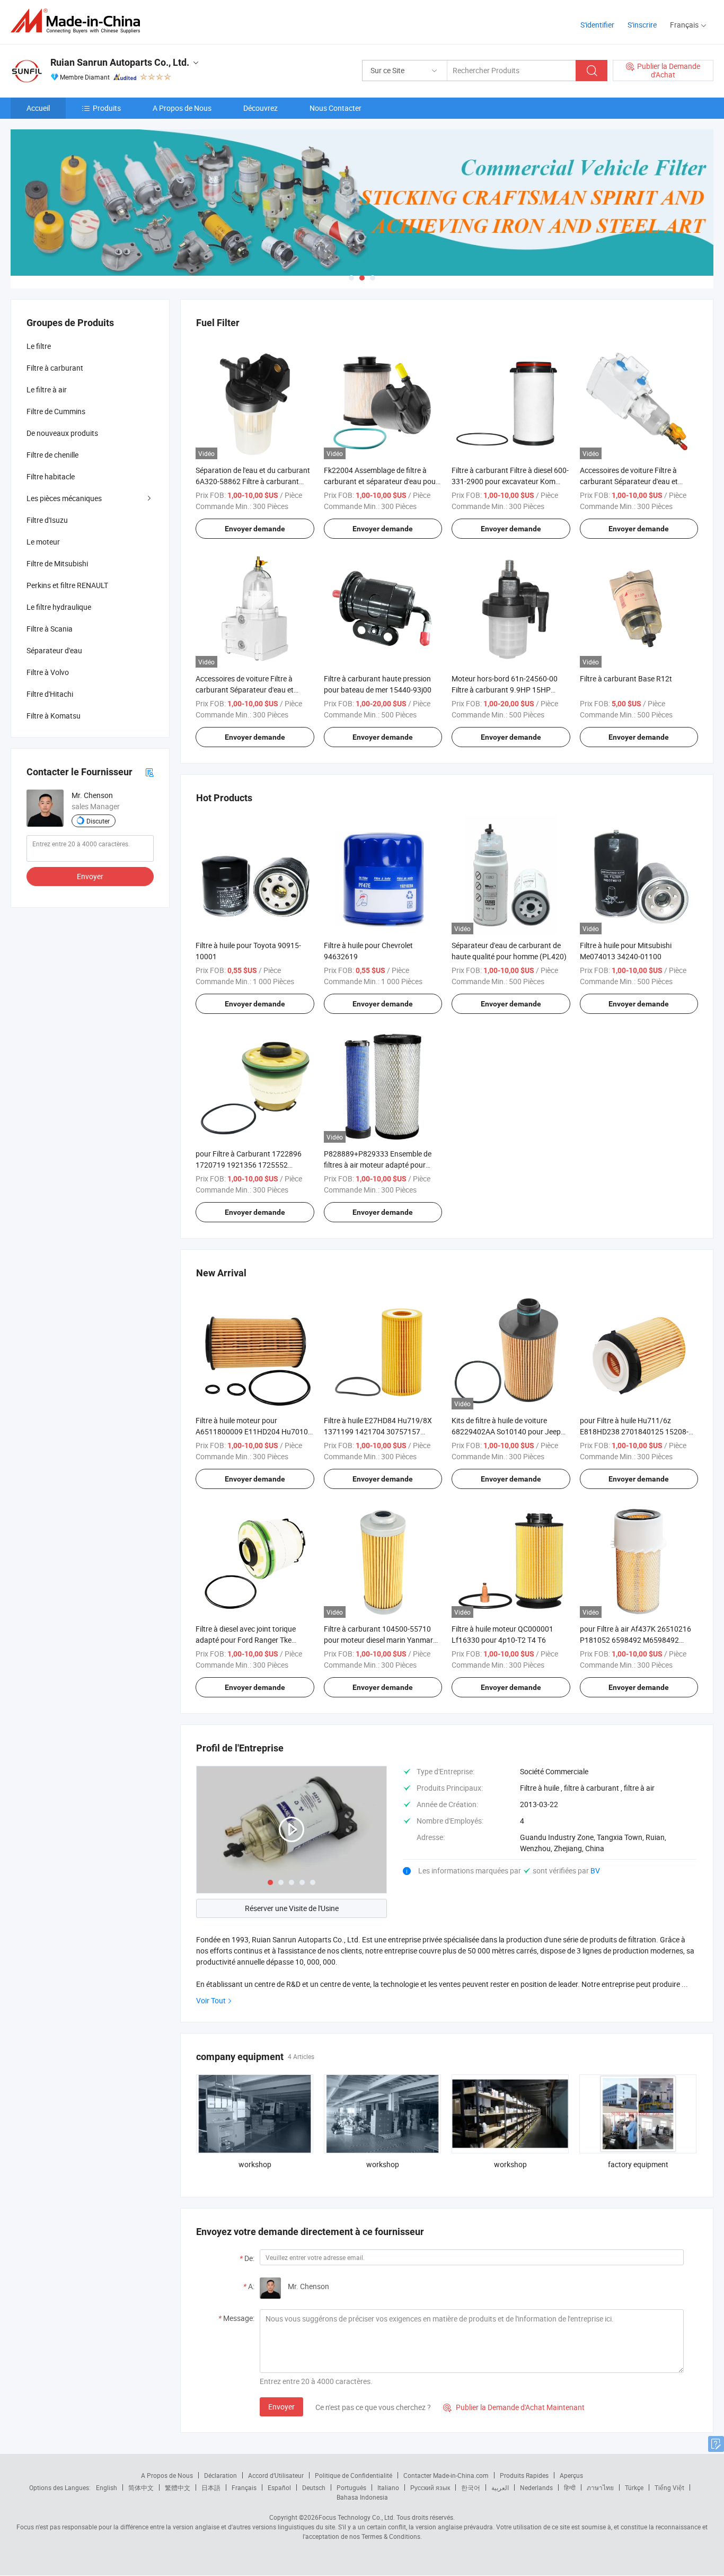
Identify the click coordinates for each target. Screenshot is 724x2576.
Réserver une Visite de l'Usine (292, 1908)
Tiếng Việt (669, 2487)
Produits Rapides (524, 2475)
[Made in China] (79, 21)
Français (244, 2487)
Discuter (98, 821)
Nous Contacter (335, 108)
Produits (107, 108)
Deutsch (314, 2487)
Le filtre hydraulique (59, 607)
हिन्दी (570, 2487)
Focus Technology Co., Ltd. (357, 2517)
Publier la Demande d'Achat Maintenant (514, 2407)
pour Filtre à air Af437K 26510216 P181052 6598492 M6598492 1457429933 (635, 1640)
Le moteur (43, 542)
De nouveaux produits (62, 433)
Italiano (388, 2487)
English (107, 2487)
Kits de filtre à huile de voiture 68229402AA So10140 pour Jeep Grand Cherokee (506, 1431)
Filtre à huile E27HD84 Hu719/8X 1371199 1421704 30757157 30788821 (378, 1431)
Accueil (38, 108)
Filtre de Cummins (56, 411)
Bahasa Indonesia (362, 2497)
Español (279, 2487)
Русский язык (430, 2487)
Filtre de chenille (52, 455)
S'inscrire (642, 25)
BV (595, 1870)
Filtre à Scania (50, 629)
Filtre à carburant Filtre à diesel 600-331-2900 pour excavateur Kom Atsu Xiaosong (510, 481)
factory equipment (638, 2164)
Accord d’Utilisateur (276, 2475)
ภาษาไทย (600, 2487)
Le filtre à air (47, 389)
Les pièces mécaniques (64, 498)
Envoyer (281, 2407)
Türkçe (634, 2487)
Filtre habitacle (51, 476)
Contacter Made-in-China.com (446, 2475)
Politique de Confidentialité (354, 2475)
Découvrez (261, 108)
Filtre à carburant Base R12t (626, 678)
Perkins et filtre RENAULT (67, 585)
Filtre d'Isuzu (47, 520)
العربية (500, 2487)
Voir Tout (211, 2000)
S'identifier (597, 25)
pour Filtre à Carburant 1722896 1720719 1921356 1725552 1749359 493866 (249, 1165)
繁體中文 (178, 2487)
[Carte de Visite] (149, 772)
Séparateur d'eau (54, 650)
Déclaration (220, 2475)
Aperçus (571, 2475)
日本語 (211, 2487)
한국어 (471, 2487)
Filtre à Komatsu (54, 716)
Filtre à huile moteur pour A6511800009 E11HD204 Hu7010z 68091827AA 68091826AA (254, 1431)
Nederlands (536, 2487)
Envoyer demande (255, 529)
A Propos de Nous (182, 108)
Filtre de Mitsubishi (57, 563)
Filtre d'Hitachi (50, 694)
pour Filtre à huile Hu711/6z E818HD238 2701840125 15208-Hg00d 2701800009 (634, 1431)
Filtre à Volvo (48, 672)
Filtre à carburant (55, 368)
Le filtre (39, 346)
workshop (255, 2164)
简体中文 (141, 2487)
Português (351, 2487)
